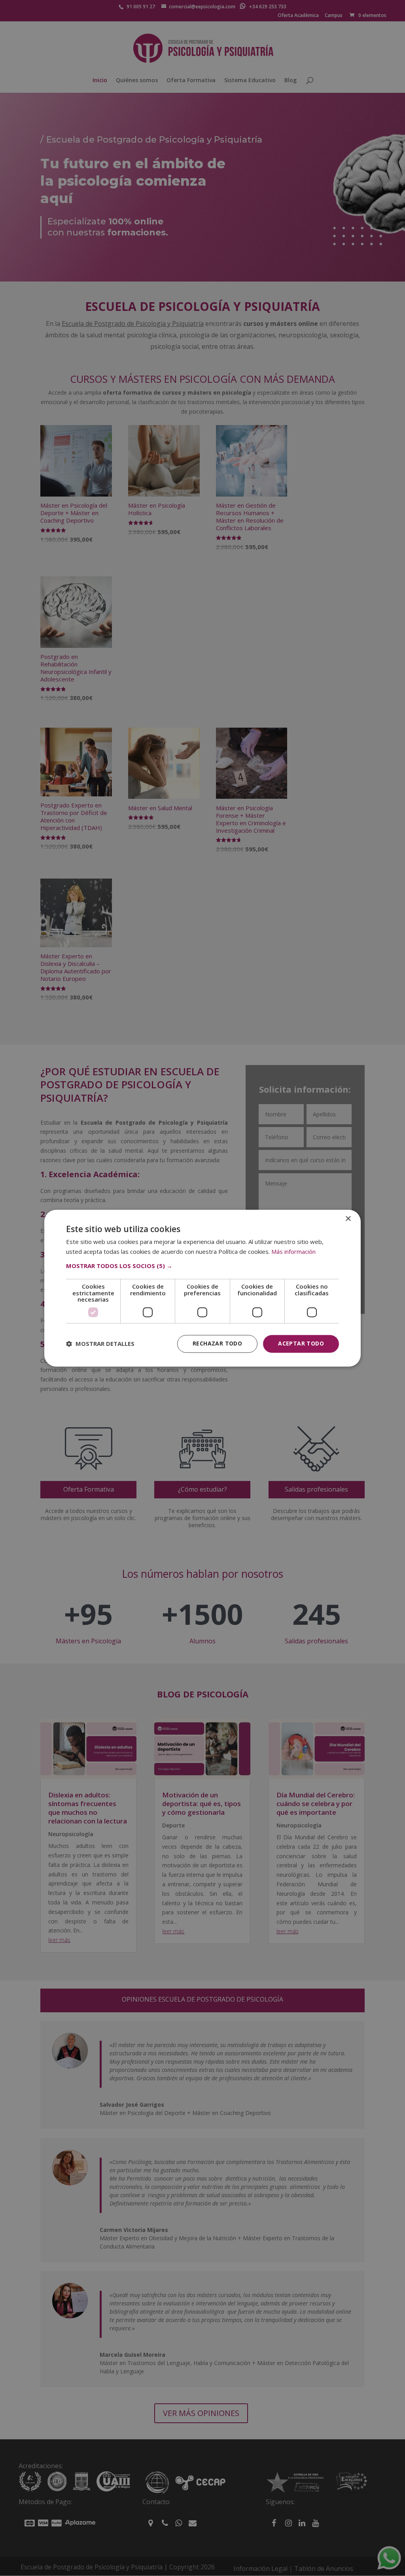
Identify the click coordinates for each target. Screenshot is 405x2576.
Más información (293, 1251)
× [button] (348, 1219)
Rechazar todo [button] (217, 1343)
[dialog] (202, 1288)
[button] (202, 1266)
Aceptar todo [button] (301, 1343)
